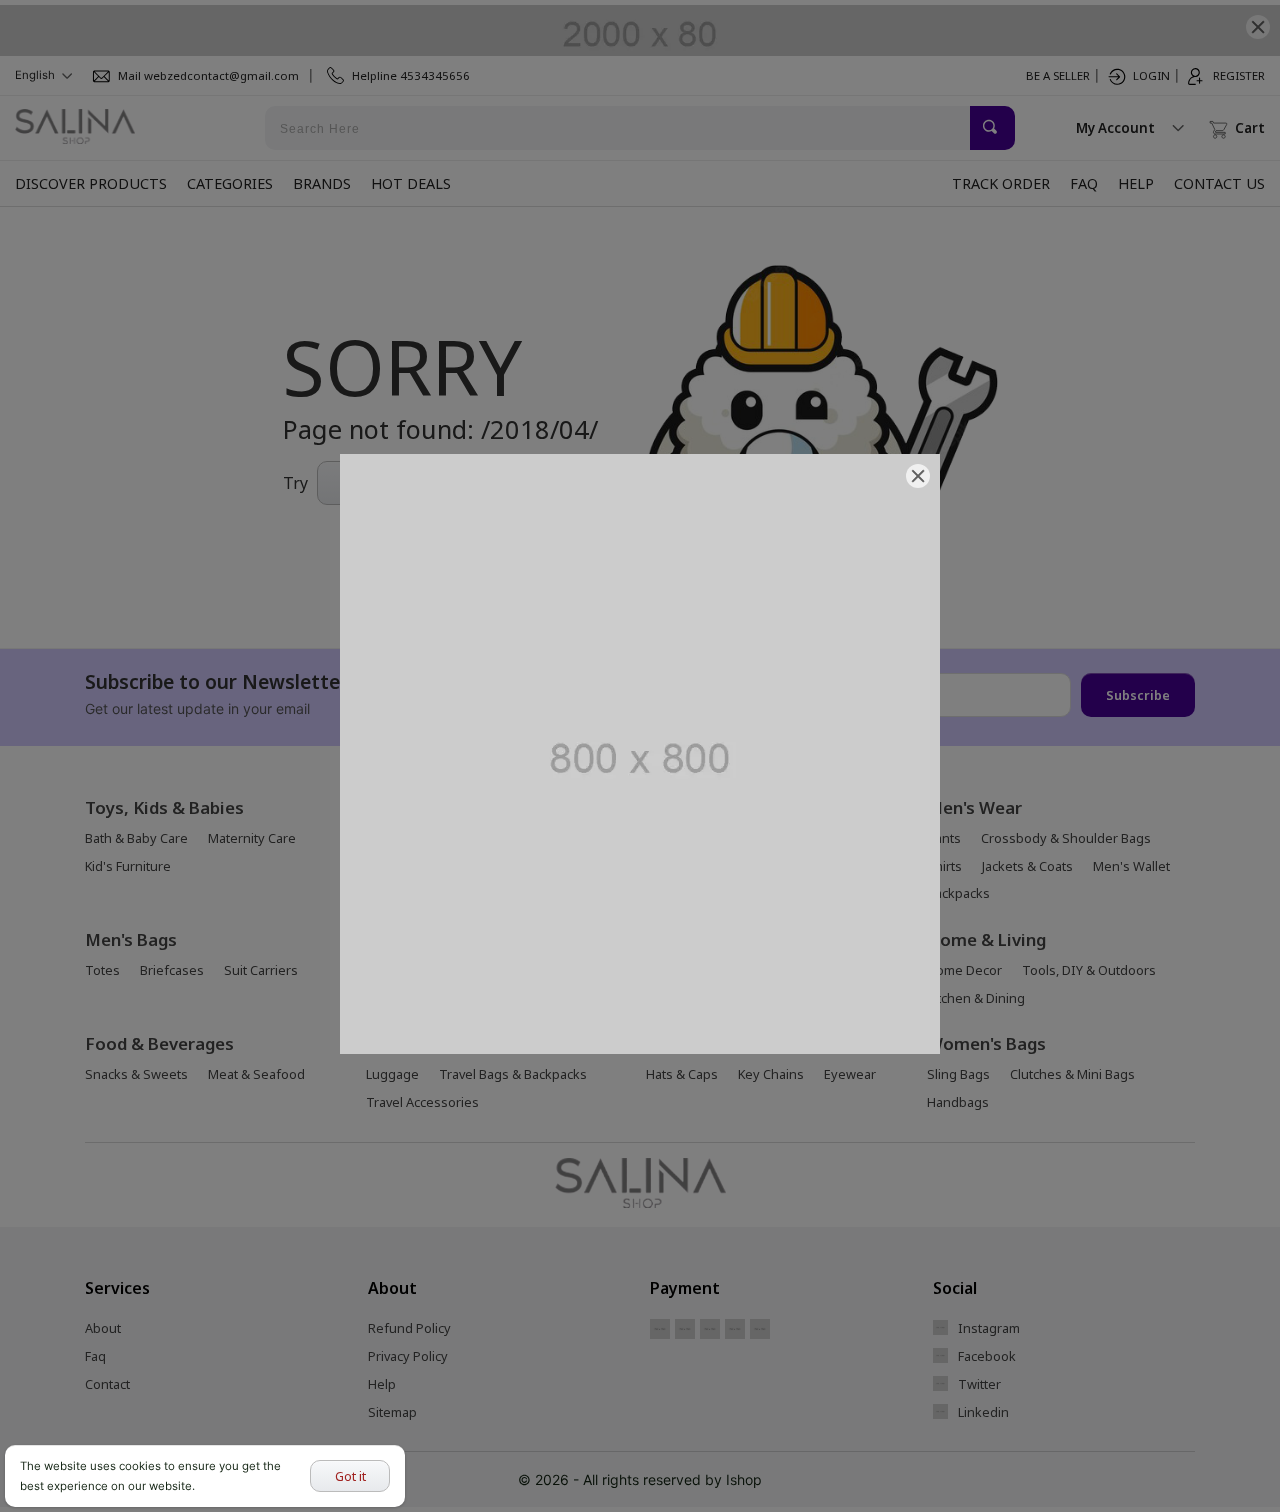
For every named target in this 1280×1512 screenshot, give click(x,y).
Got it (350, 1476)
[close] (918, 476)
